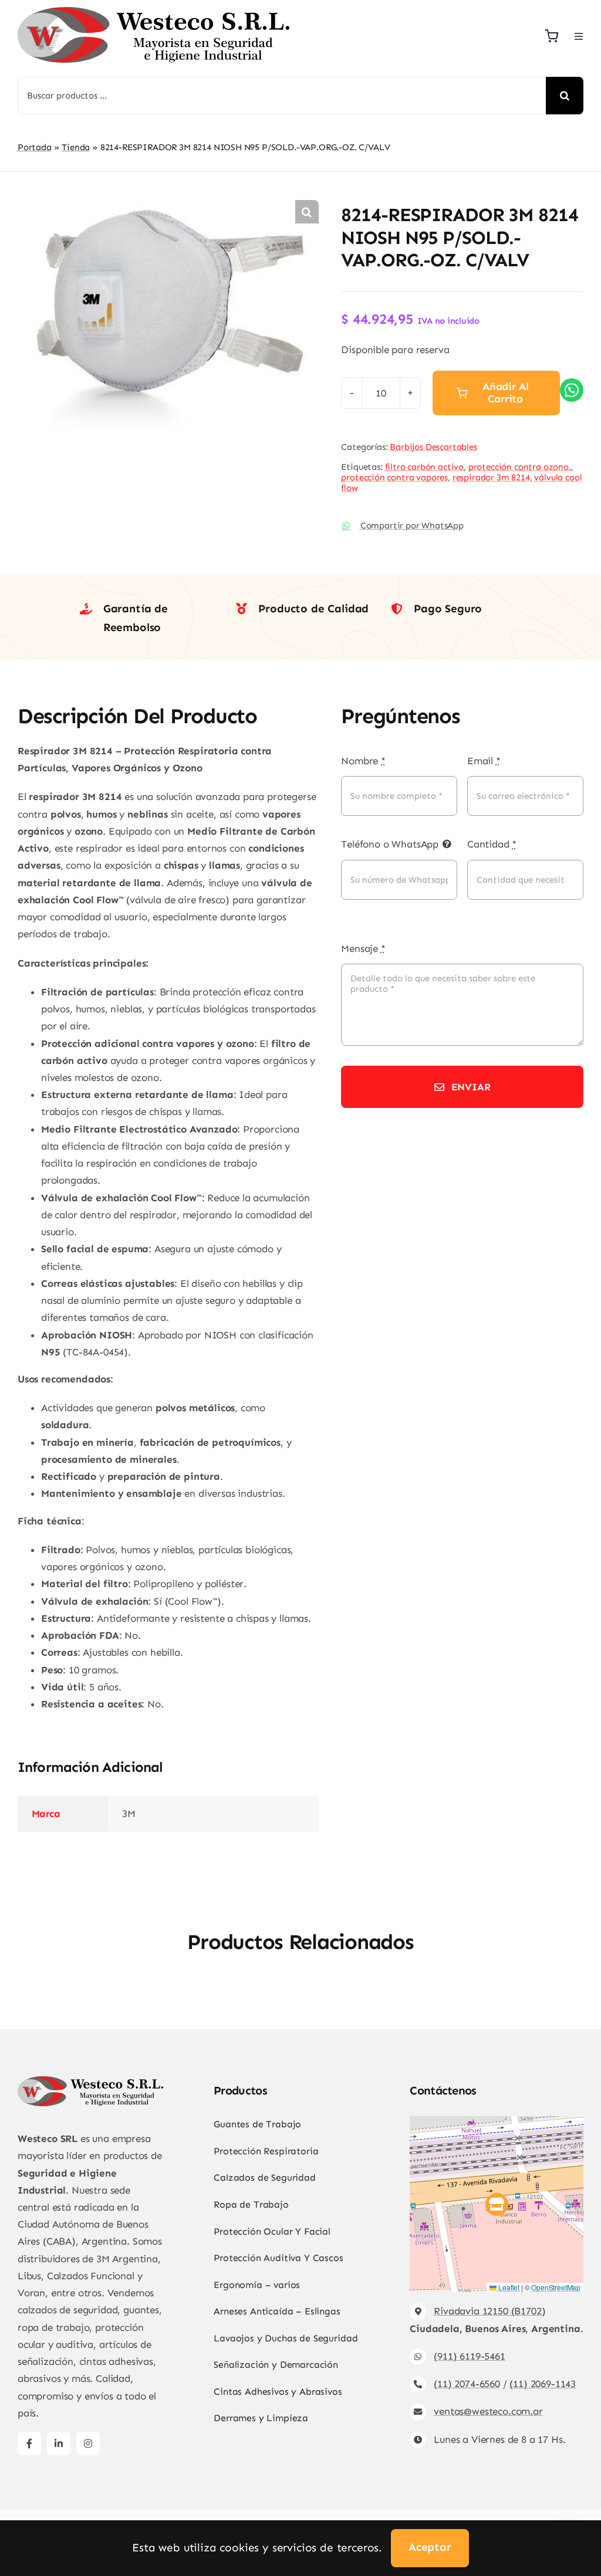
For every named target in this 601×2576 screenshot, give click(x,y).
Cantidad (492, 844)
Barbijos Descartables (433, 447)
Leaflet (508, 2287)
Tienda (76, 147)
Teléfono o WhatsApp (390, 844)
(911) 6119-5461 (469, 2356)
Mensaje (363, 948)
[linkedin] (59, 2443)
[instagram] (88, 2443)
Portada (35, 147)
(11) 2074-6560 (467, 2384)
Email (484, 761)
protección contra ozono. (520, 467)
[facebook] (29, 2443)
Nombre (363, 761)
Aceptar (430, 2547)
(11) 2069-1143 (543, 2384)
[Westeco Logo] (153, 12)
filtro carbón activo (425, 467)
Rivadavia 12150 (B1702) (489, 2311)
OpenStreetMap (556, 2287)
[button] (307, 212)
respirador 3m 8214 (491, 477)
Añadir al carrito (505, 393)
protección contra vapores (394, 477)
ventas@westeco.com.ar (488, 2411)
